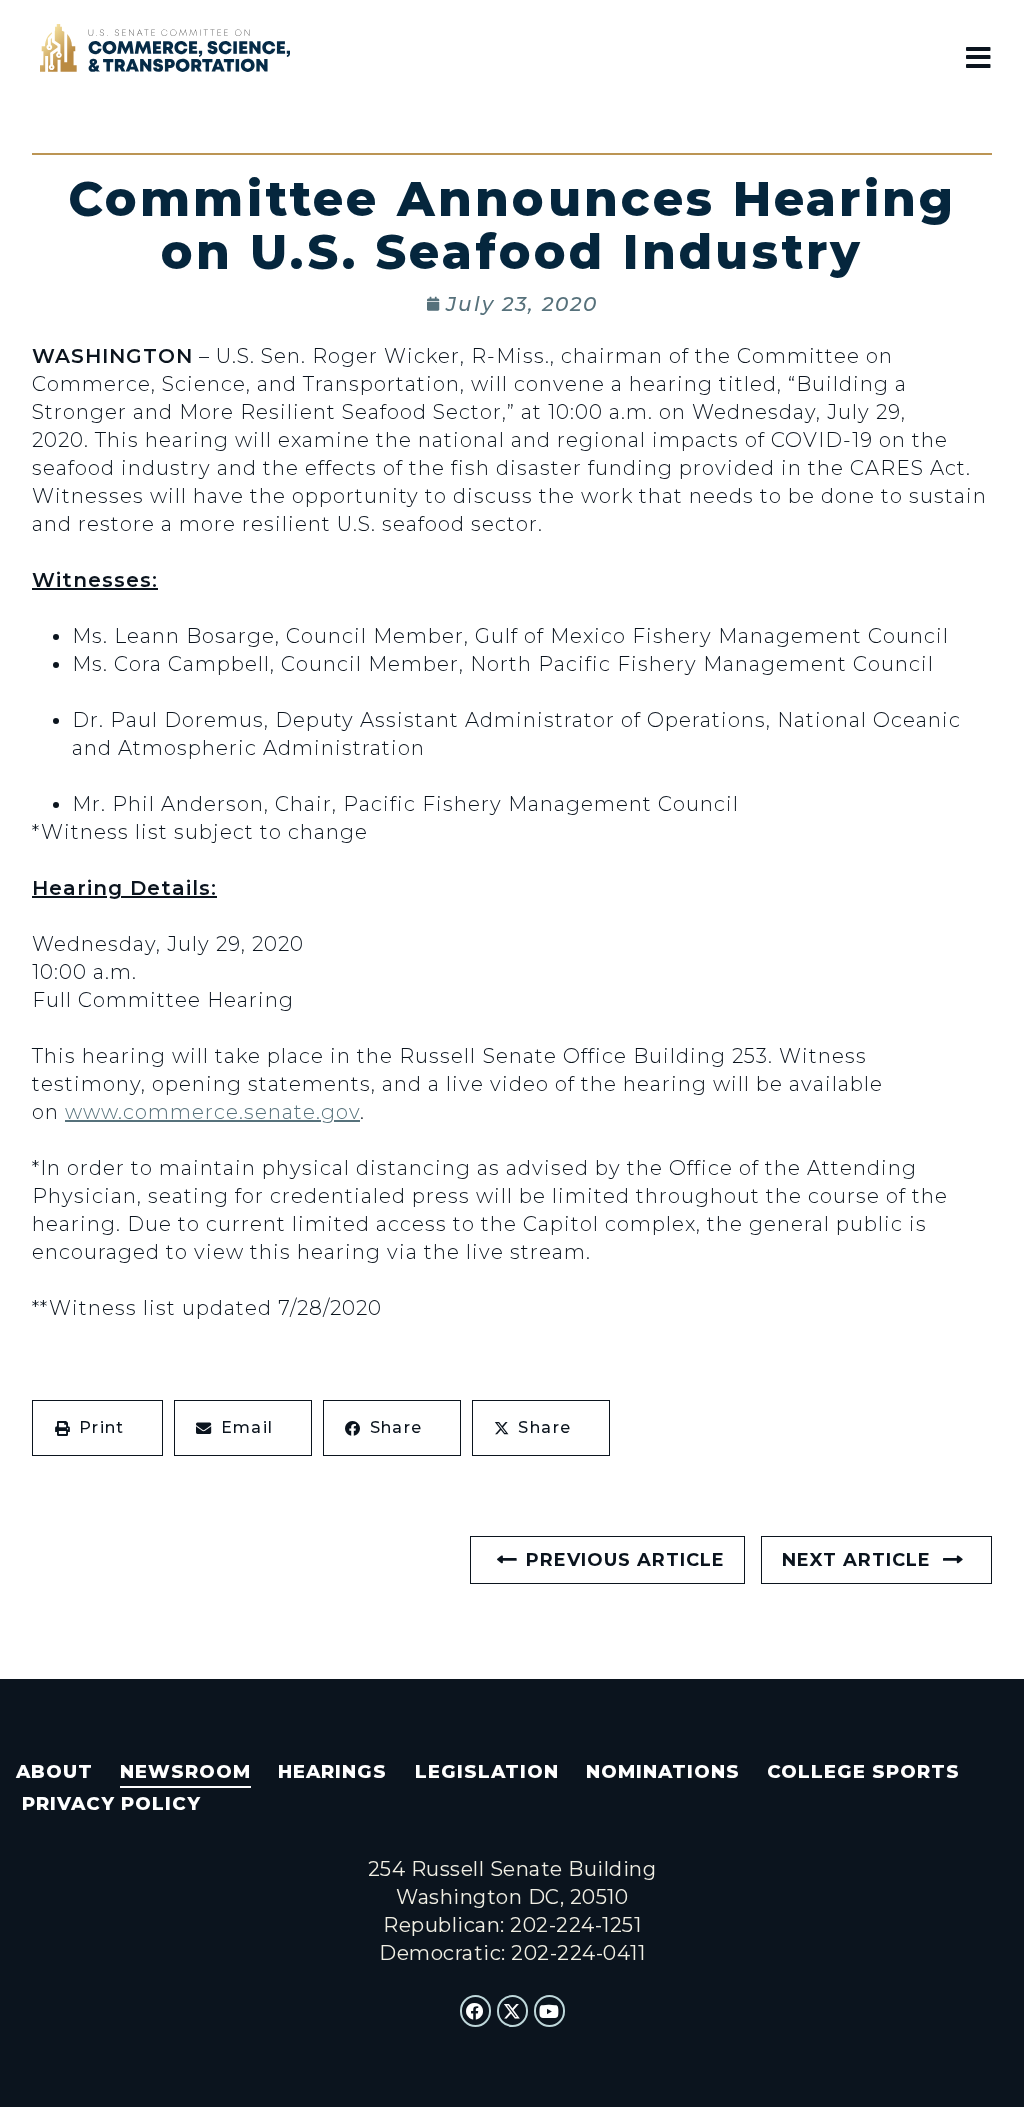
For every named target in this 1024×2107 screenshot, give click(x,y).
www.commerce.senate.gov (212, 1112)
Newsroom (185, 1771)
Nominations (663, 1771)
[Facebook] (476, 2011)
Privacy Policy (111, 1803)
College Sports (863, 1771)
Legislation (487, 1771)
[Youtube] (550, 2011)
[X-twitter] (513, 2011)
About (54, 1771)
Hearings (332, 1771)
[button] (97, 1428)
